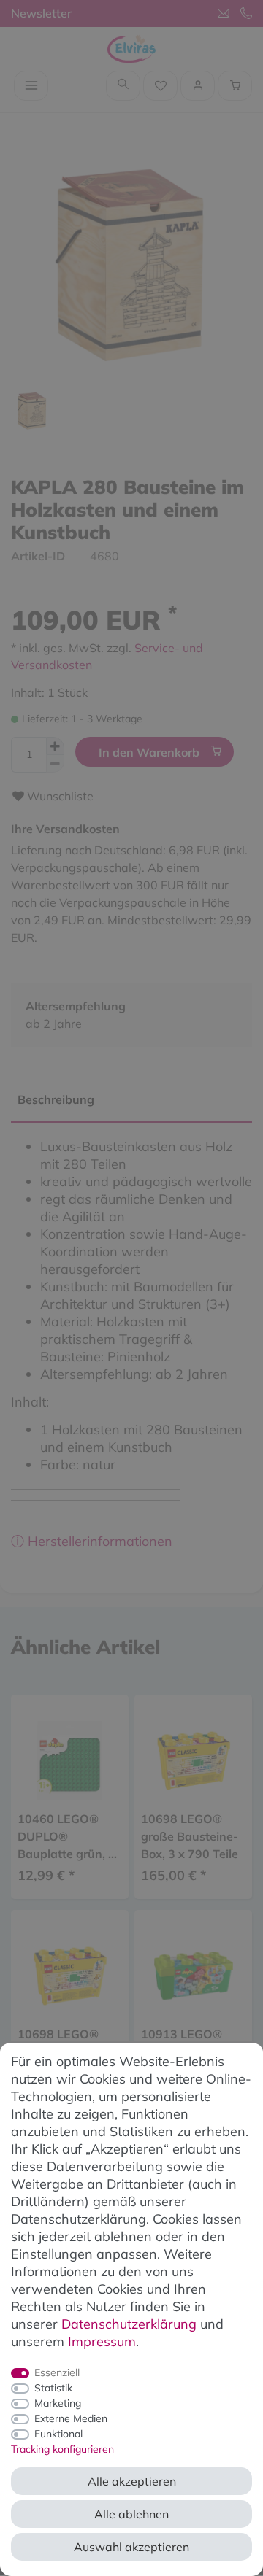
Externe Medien (71, 2418)
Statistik (53, 2388)
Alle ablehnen (131, 2514)
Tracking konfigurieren (62, 2449)
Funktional (58, 2434)
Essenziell (57, 2372)
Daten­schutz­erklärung (129, 2324)
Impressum (102, 2341)
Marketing (58, 2403)
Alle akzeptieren (132, 2481)
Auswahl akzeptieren (131, 2547)
